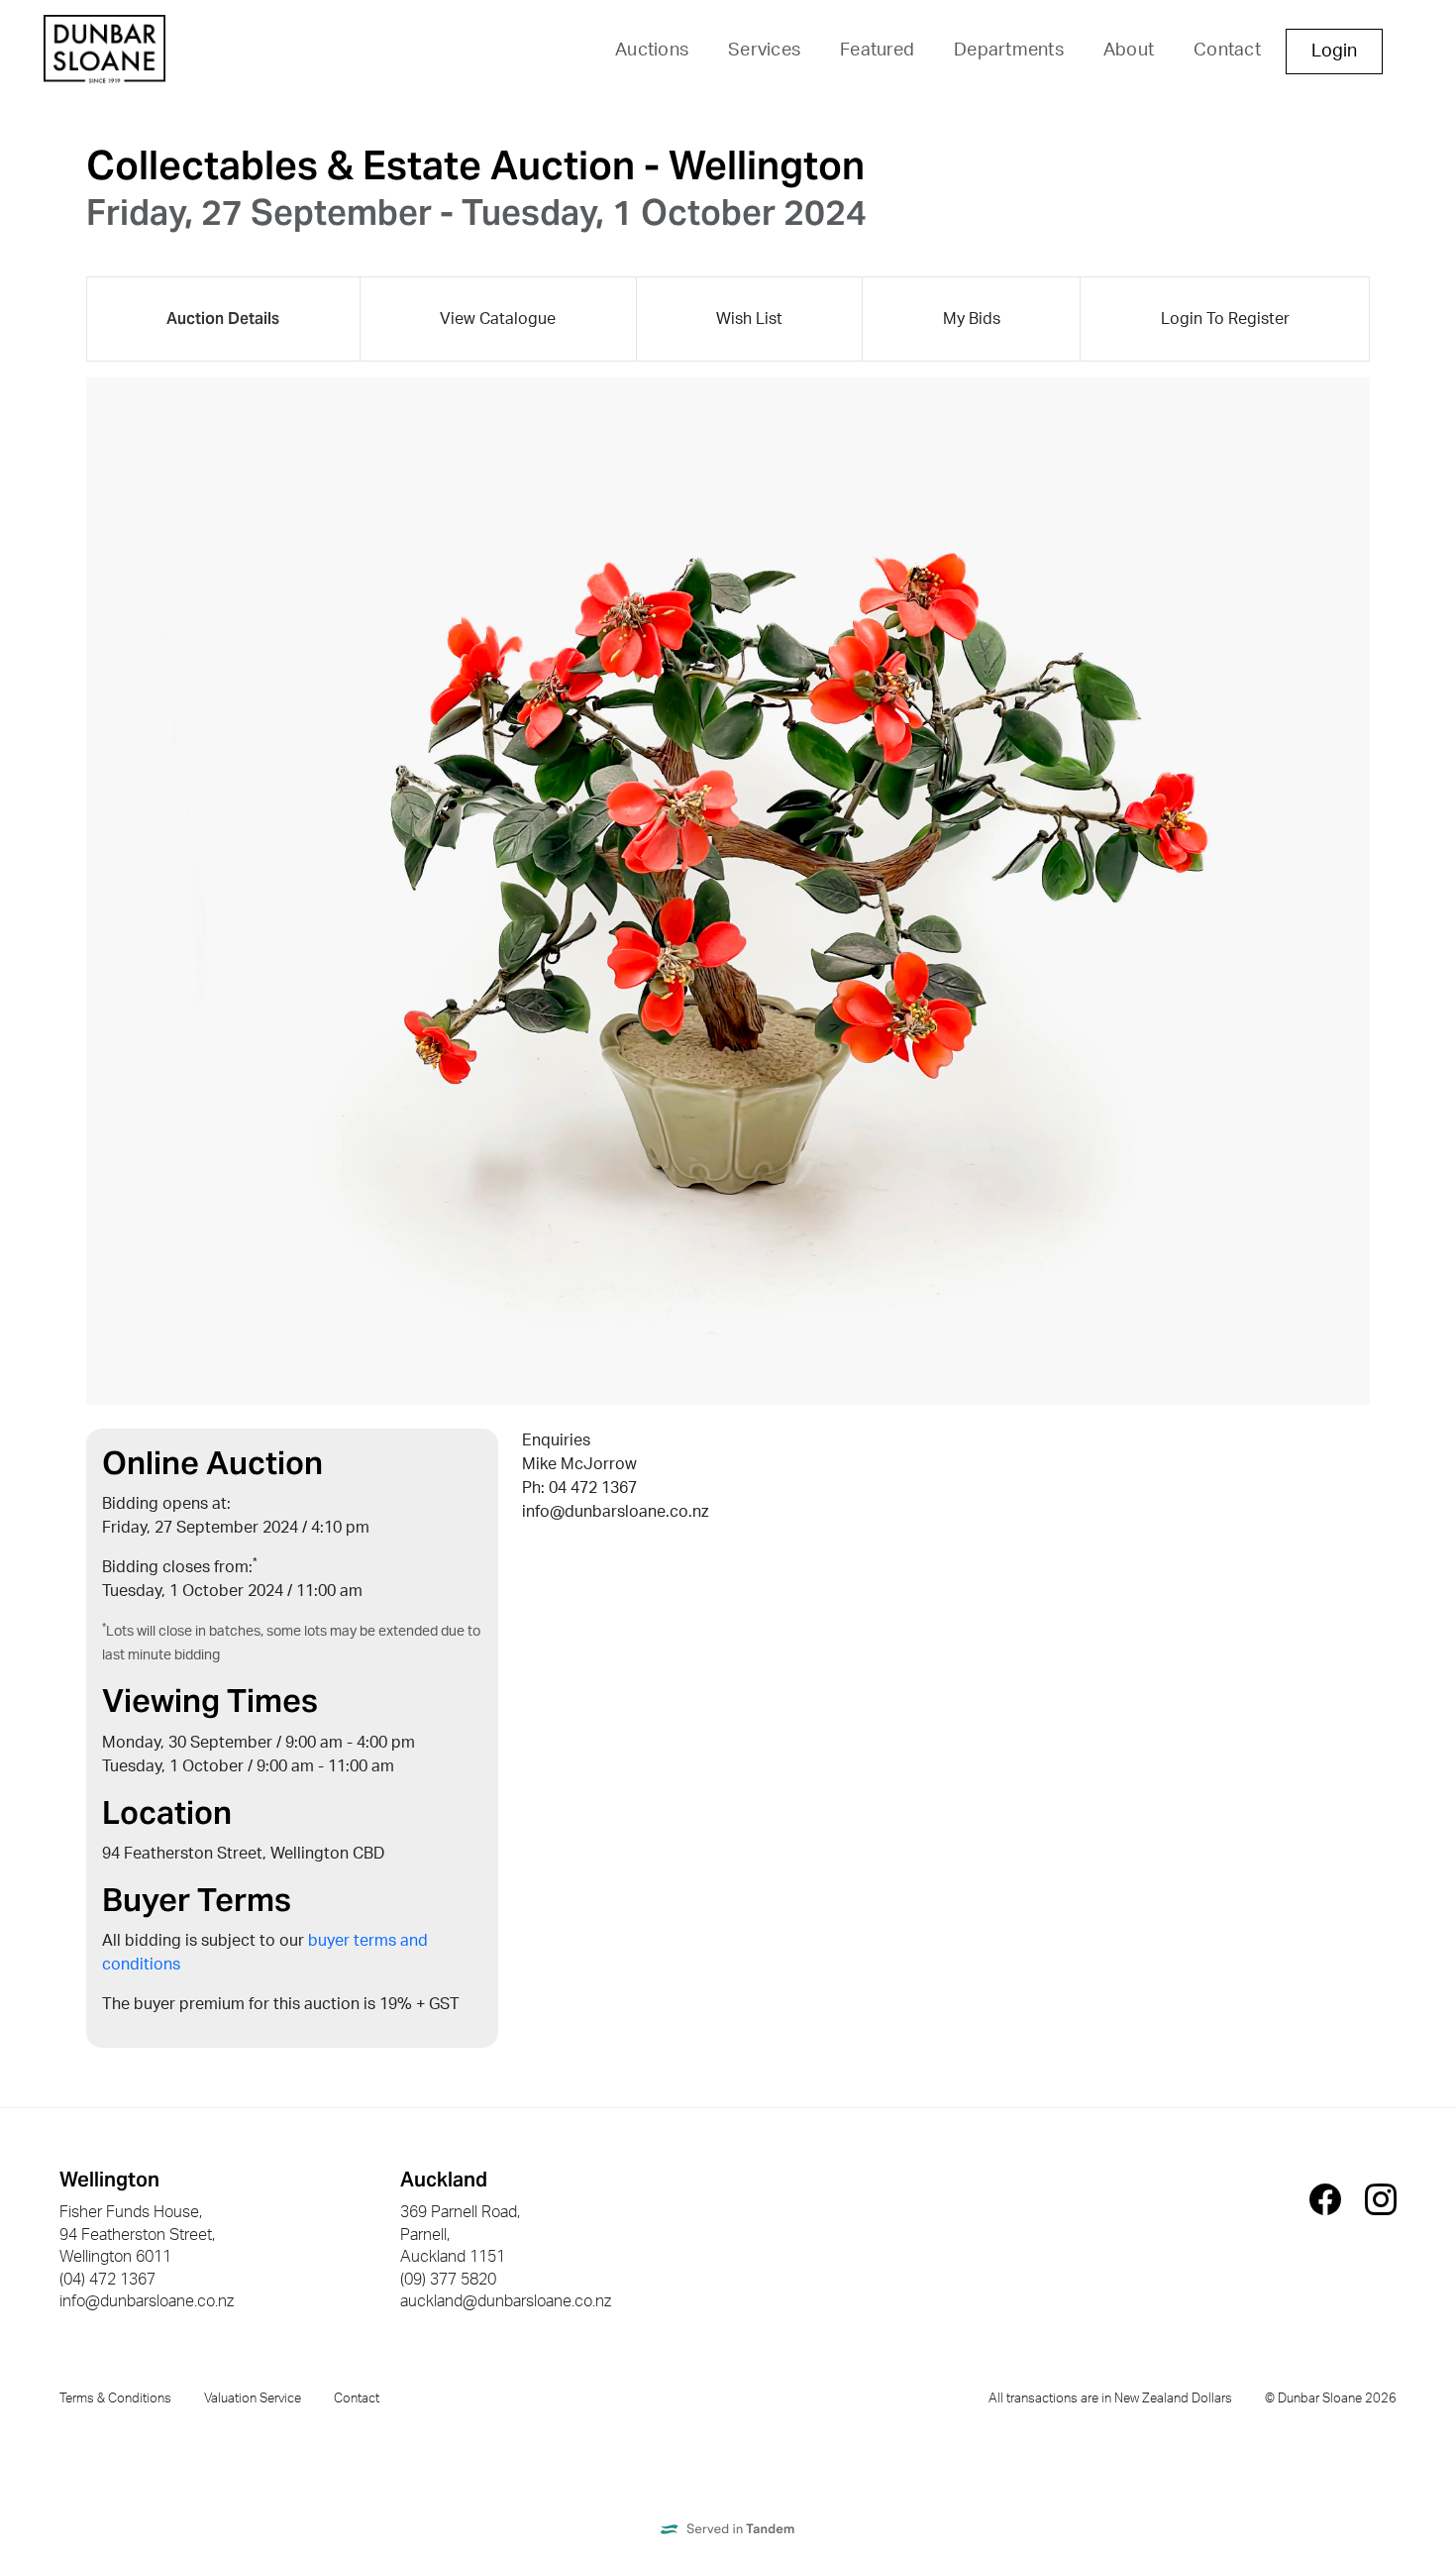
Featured (877, 51)
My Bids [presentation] (972, 319)
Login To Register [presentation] (1225, 319)
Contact (1227, 51)
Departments (1009, 51)
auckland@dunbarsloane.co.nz (506, 2301)
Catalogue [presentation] (498, 319)
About (1129, 51)
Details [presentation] (223, 319)
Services (764, 51)
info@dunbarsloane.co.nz (147, 2301)
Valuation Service (253, 2398)
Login (1334, 52)
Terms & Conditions (115, 2398)
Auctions (652, 51)
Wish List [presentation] (749, 319)
